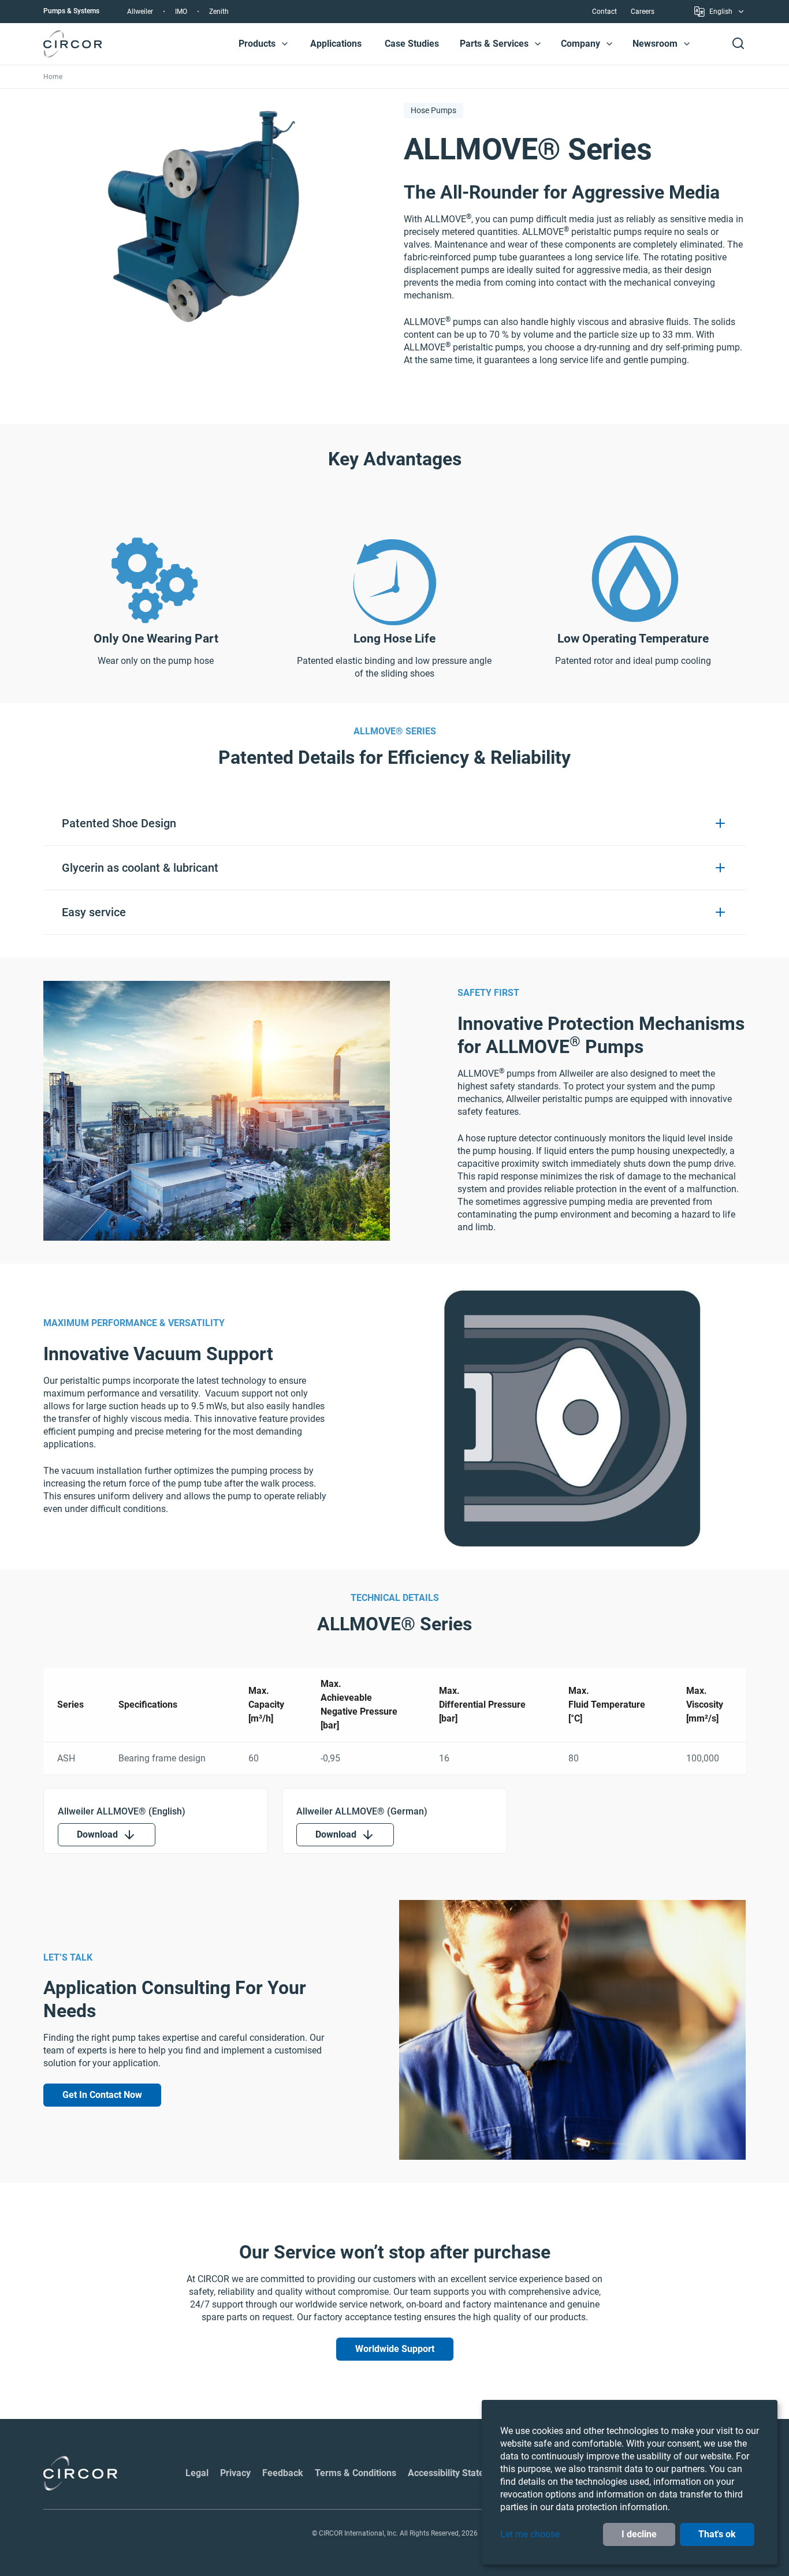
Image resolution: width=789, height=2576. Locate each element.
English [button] (721, 13)
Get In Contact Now (102, 2095)
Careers (643, 12)
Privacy (235, 2473)
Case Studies (412, 44)
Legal (197, 2473)
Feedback (283, 2473)
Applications (336, 44)
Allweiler (140, 12)
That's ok (717, 2534)
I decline (639, 2534)
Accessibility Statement (457, 2473)
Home (53, 77)
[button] (285, 44)
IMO (181, 12)
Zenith (219, 12)
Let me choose (530, 2534)
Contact (604, 12)
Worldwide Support (395, 2349)
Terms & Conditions (356, 2473)
